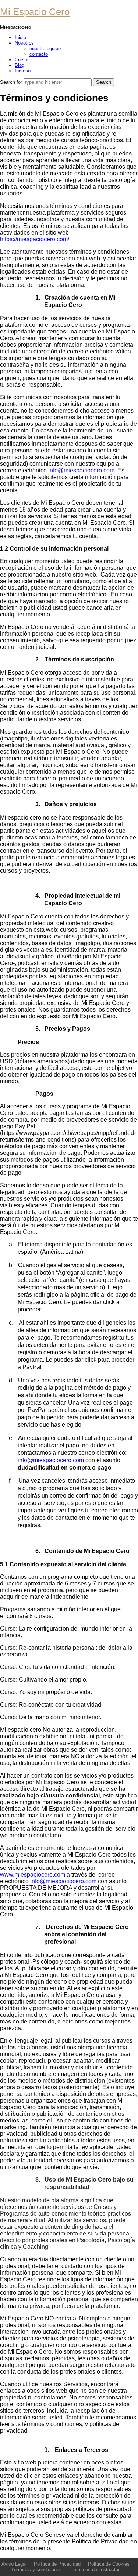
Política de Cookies (109, 2564)
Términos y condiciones (36, 2570)
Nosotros (24, 43)
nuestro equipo (45, 49)
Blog (20, 65)
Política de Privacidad (57, 2564)
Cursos (22, 60)
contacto (39, 54)
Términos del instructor (95, 2570)
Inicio (20, 37)
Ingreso (23, 71)
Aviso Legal (14, 2564)
